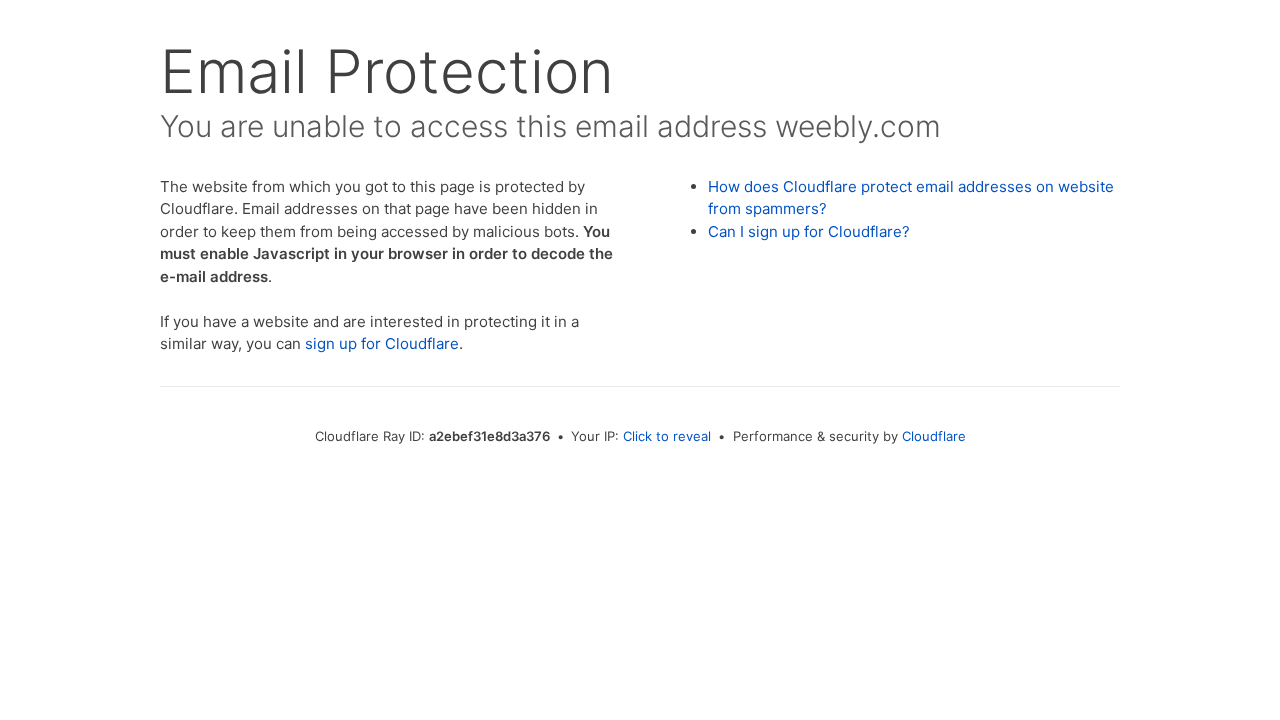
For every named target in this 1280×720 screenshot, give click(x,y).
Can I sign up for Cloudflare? (809, 231)
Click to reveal (667, 436)
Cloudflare (934, 436)
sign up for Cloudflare (382, 343)
